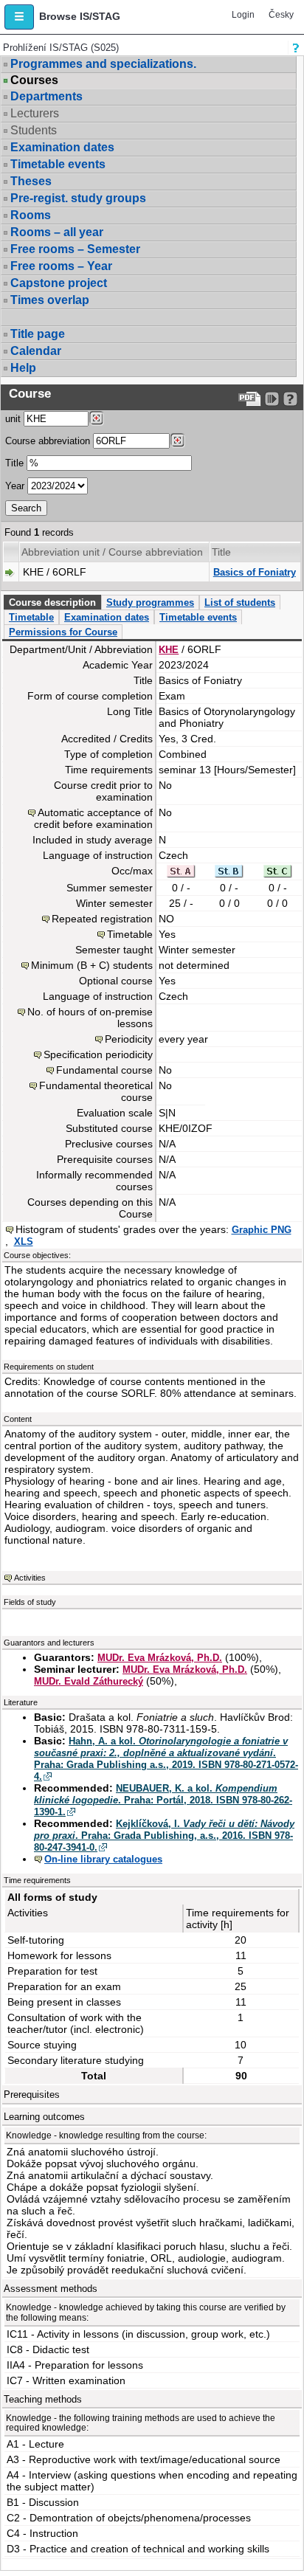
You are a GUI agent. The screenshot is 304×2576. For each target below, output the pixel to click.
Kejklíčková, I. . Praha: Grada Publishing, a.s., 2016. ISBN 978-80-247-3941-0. (164, 1836)
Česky (281, 15)
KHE (169, 650)
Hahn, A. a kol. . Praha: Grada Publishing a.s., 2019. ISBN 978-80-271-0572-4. (166, 1759)
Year (15, 486)
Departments (46, 96)
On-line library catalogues (103, 1859)
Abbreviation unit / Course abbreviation (112, 552)
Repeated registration (102, 919)
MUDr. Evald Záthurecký (89, 1681)
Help (23, 368)
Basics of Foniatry (255, 572)
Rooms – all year (57, 232)
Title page (38, 334)
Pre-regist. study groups (78, 198)
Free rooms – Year (61, 266)
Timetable (31, 617)
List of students (240, 602)
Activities (30, 1578)
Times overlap (50, 300)
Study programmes (150, 602)
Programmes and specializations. (103, 64)
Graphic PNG (262, 1230)
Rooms (31, 215)
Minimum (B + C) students (92, 965)
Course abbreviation (48, 441)
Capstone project (59, 283)
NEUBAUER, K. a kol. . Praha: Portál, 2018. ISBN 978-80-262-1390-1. (163, 1800)
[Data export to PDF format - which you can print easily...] (250, 399)
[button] (19, 17)
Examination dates (62, 147)
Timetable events (58, 164)
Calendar (36, 351)
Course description (52, 602)
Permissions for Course (63, 632)
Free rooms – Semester (75, 249)
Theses (31, 181)
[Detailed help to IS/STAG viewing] (290, 399)
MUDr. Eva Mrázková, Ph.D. (160, 1658)
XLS (24, 1242)
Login (243, 15)
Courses (34, 80)
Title (14, 463)
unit (13, 419)
